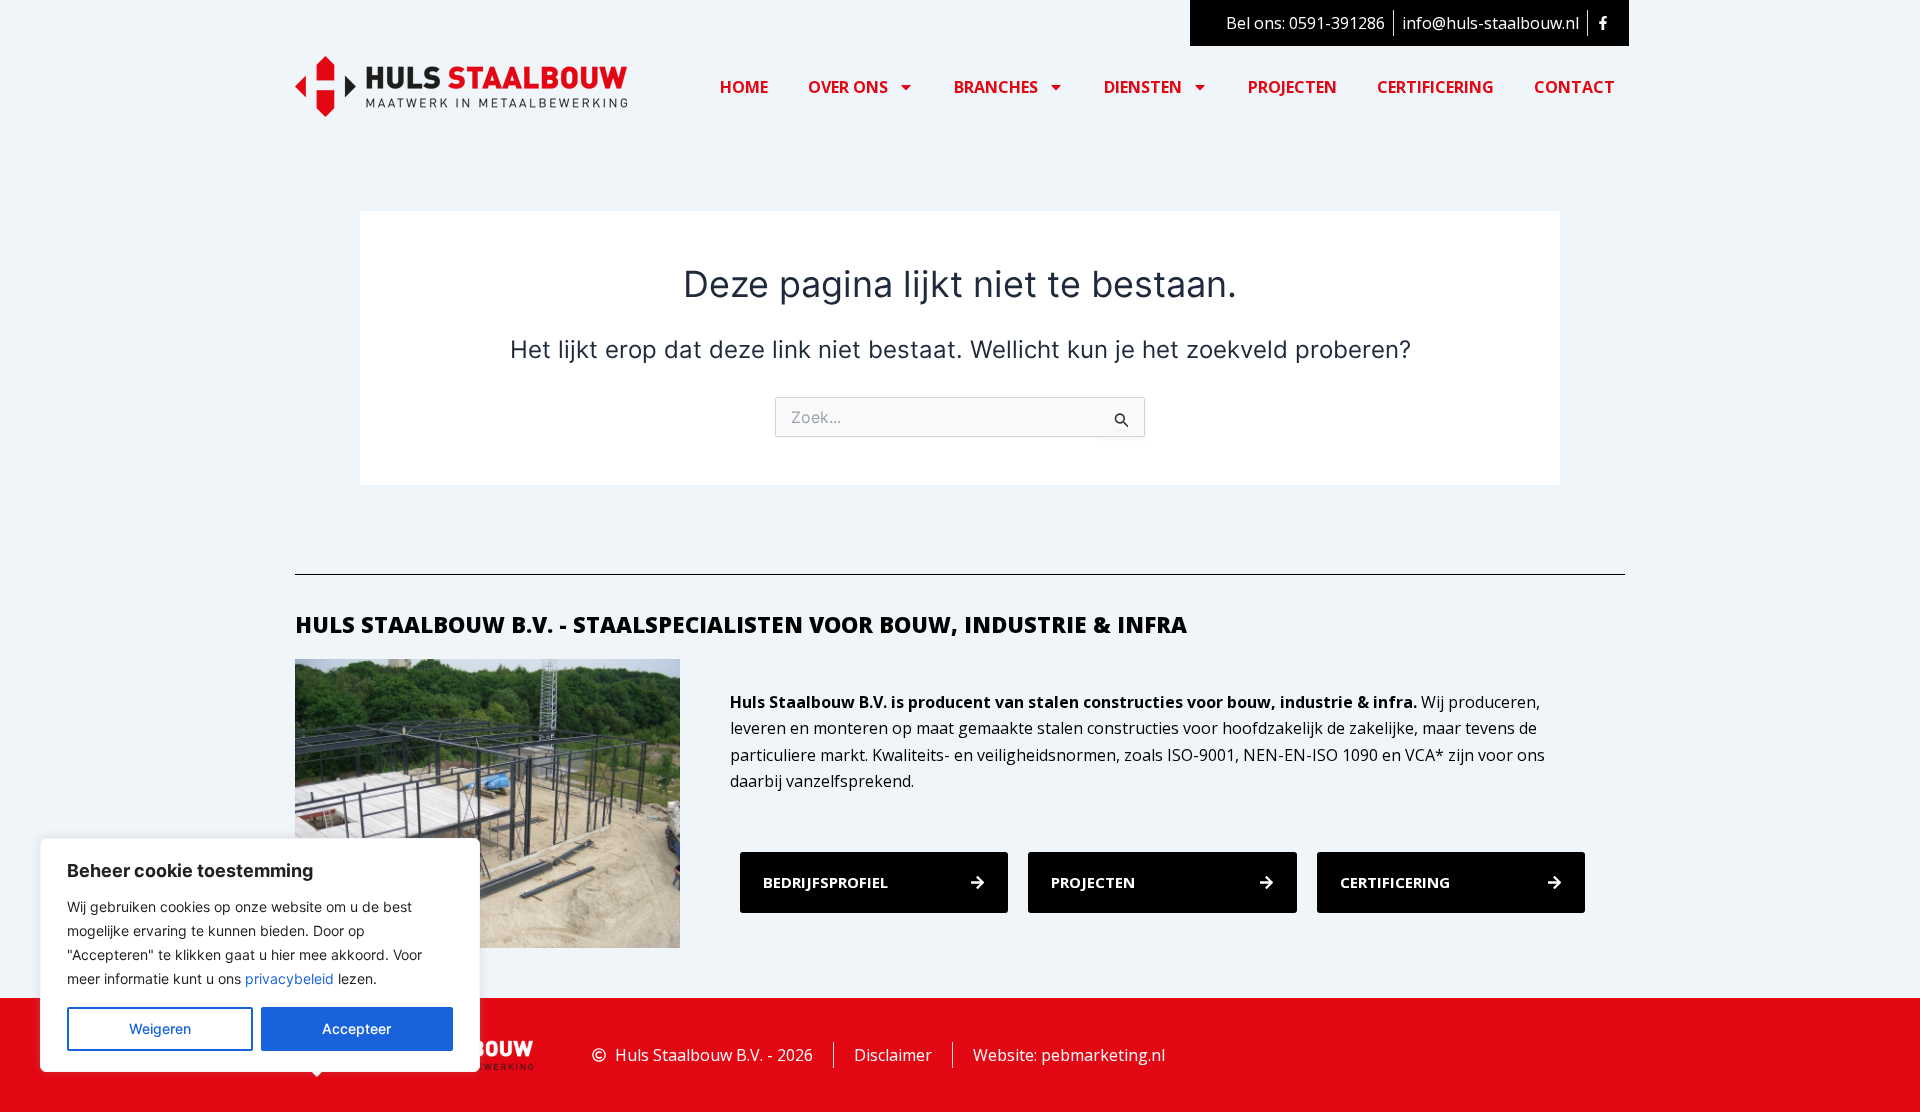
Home (744, 87)
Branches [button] (996, 87)
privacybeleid (289, 978)
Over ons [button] (848, 87)
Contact (1574, 87)
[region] (260, 955)
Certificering (1435, 87)
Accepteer (356, 1028)
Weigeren (160, 1028)
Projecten (1292, 87)
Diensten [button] (1143, 87)
